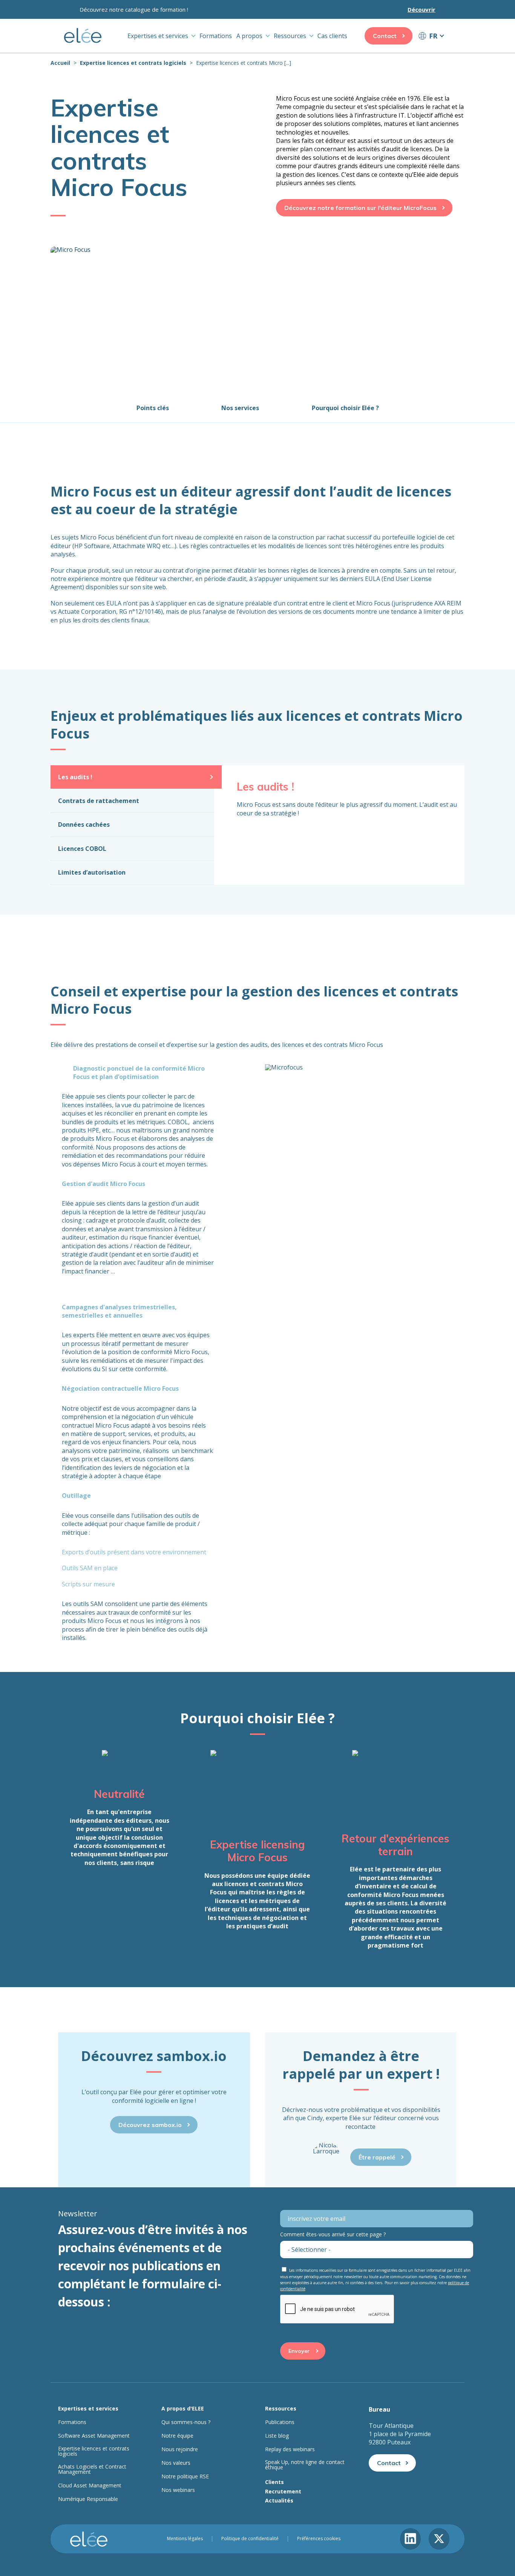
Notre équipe (177, 2436)
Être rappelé (377, 2157)
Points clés (153, 408)
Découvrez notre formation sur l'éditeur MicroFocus (360, 208)
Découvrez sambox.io (150, 2125)
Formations (216, 36)
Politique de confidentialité (250, 2539)
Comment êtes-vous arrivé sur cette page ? (333, 2234)
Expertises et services (158, 36)
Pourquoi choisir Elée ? (345, 408)
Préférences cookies (319, 2539)
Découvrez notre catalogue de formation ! (134, 9)
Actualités (279, 2500)
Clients (274, 2482)
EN (431, 50)
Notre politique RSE (185, 2476)
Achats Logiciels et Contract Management (92, 2469)
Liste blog (277, 2436)
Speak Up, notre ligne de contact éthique (305, 2465)
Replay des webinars (290, 2449)
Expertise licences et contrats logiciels (133, 63)
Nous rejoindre (180, 2449)
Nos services (240, 408)
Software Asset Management (94, 2436)
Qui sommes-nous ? (186, 2422)
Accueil (60, 63)
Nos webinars (178, 2490)
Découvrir (422, 9)
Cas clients (332, 36)
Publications (280, 2422)
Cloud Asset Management (90, 2486)
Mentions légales (185, 2539)
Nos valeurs (176, 2463)
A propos (249, 36)
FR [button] (433, 36)
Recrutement (283, 2491)
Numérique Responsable (88, 2499)
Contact (385, 36)
